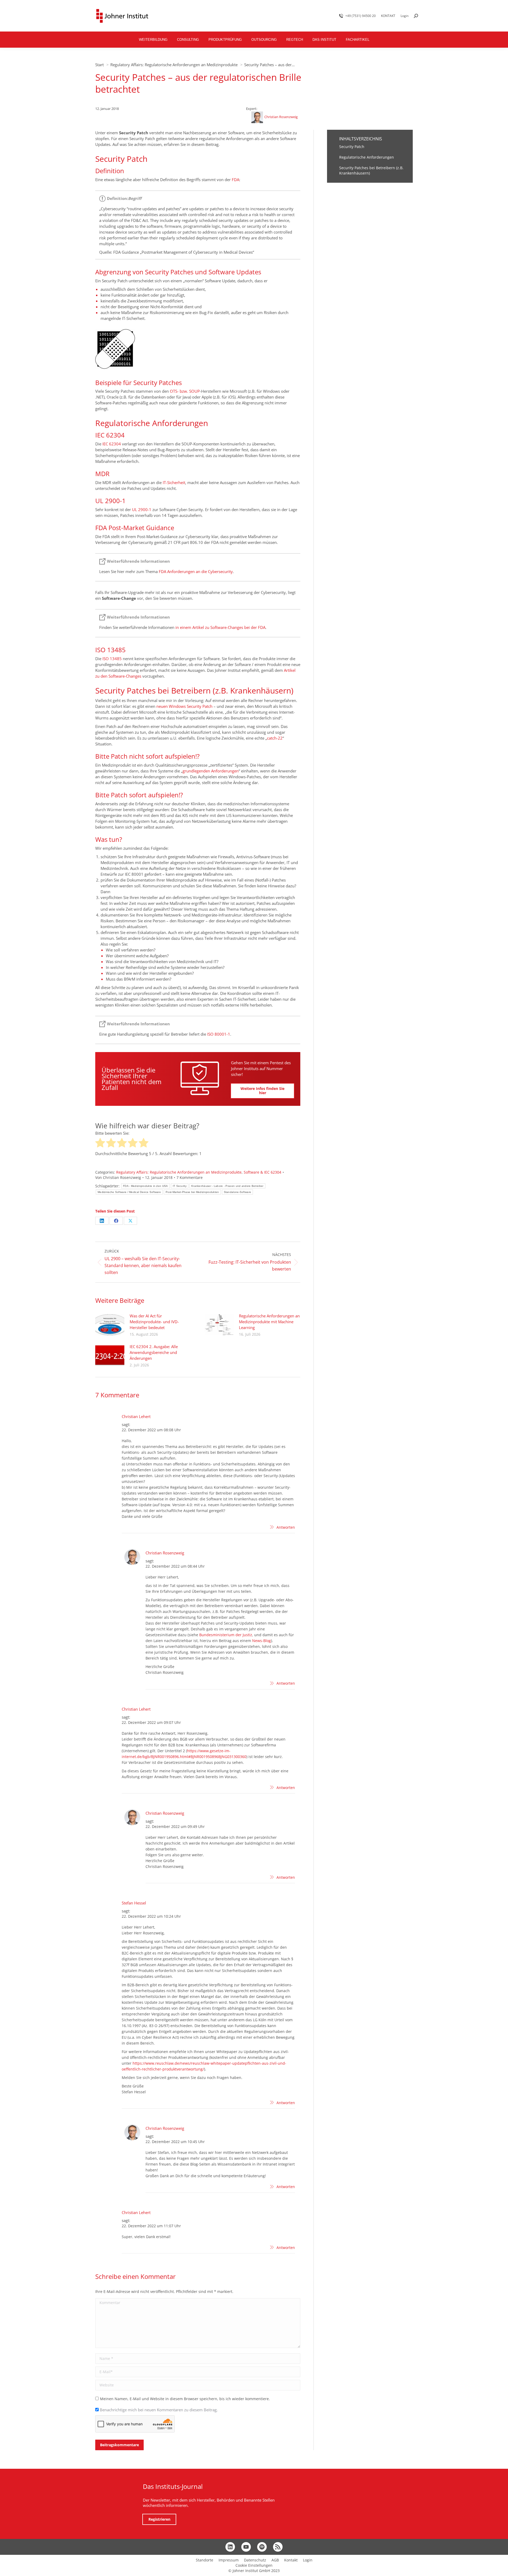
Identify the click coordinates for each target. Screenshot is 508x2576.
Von (118, 1177)
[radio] (100, 1143)
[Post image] (110, 1325)
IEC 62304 (112, 444)
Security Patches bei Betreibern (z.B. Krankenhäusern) (371, 170)
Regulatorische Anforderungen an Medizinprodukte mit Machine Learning (269, 1322)
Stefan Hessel (134, 1903)
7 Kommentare (190, 1177)
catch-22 (275, 738)
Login (405, 16)
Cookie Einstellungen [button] (254, 2565)
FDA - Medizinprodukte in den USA (146, 1186)
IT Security (180, 1186)
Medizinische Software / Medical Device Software (129, 1192)
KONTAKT (388, 16)
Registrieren (159, 2519)
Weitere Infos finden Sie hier (262, 1091)
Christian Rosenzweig (281, 117)
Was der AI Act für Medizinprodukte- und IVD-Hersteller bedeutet (154, 1322)
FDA (235, 180)
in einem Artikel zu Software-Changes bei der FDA (220, 627)
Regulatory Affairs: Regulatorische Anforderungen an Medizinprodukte (179, 1172)
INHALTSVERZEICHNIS (361, 139)
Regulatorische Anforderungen (367, 157)
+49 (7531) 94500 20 (360, 16)
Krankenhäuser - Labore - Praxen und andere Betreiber (227, 1186)
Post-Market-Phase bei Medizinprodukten (192, 1192)
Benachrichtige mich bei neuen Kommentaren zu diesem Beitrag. (159, 2410)
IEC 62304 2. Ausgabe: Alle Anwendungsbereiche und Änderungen (154, 1352)
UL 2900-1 (142, 509)
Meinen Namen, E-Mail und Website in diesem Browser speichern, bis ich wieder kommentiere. (185, 2399)
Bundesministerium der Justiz (226, 1635)
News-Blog (262, 1641)
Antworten (286, 1527)
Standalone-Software (238, 1192)
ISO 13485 (112, 659)
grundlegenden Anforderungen (211, 771)
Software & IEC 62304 (262, 1172)
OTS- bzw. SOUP (185, 391)
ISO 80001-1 (219, 1034)
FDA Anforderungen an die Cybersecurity (196, 571)
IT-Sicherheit (174, 482)
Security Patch (352, 147)
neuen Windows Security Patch (184, 706)
